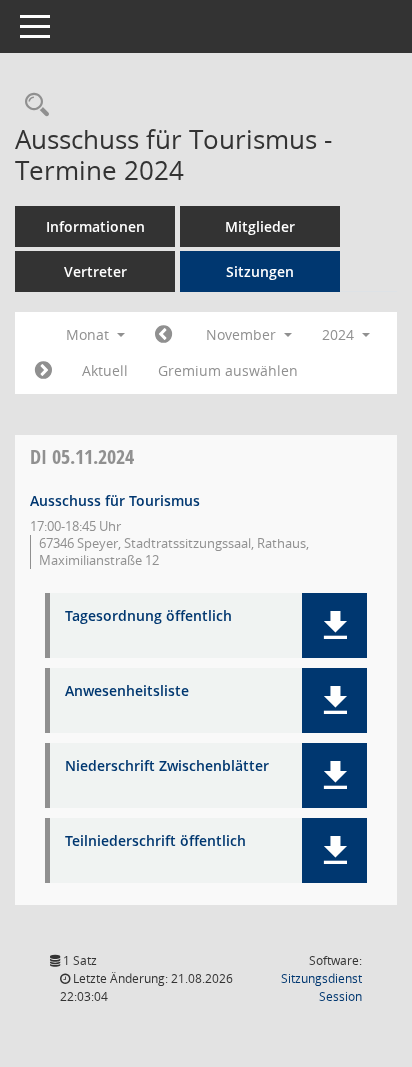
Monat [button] (89, 334)
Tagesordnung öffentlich (148, 616)
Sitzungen (260, 271)
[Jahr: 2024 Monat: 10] (163, 335)
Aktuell (105, 370)
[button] (334, 625)
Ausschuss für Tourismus (115, 500)
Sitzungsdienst (321, 987)
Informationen (95, 226)
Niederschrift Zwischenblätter (167, 766)
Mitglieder (260, 226)
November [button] (243, 334)
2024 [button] (340, 334)
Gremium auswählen (228, 370)
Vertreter (95, 271)
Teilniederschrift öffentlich (155, 841)
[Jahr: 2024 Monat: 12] (43, 371)
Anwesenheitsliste (127, 691)
